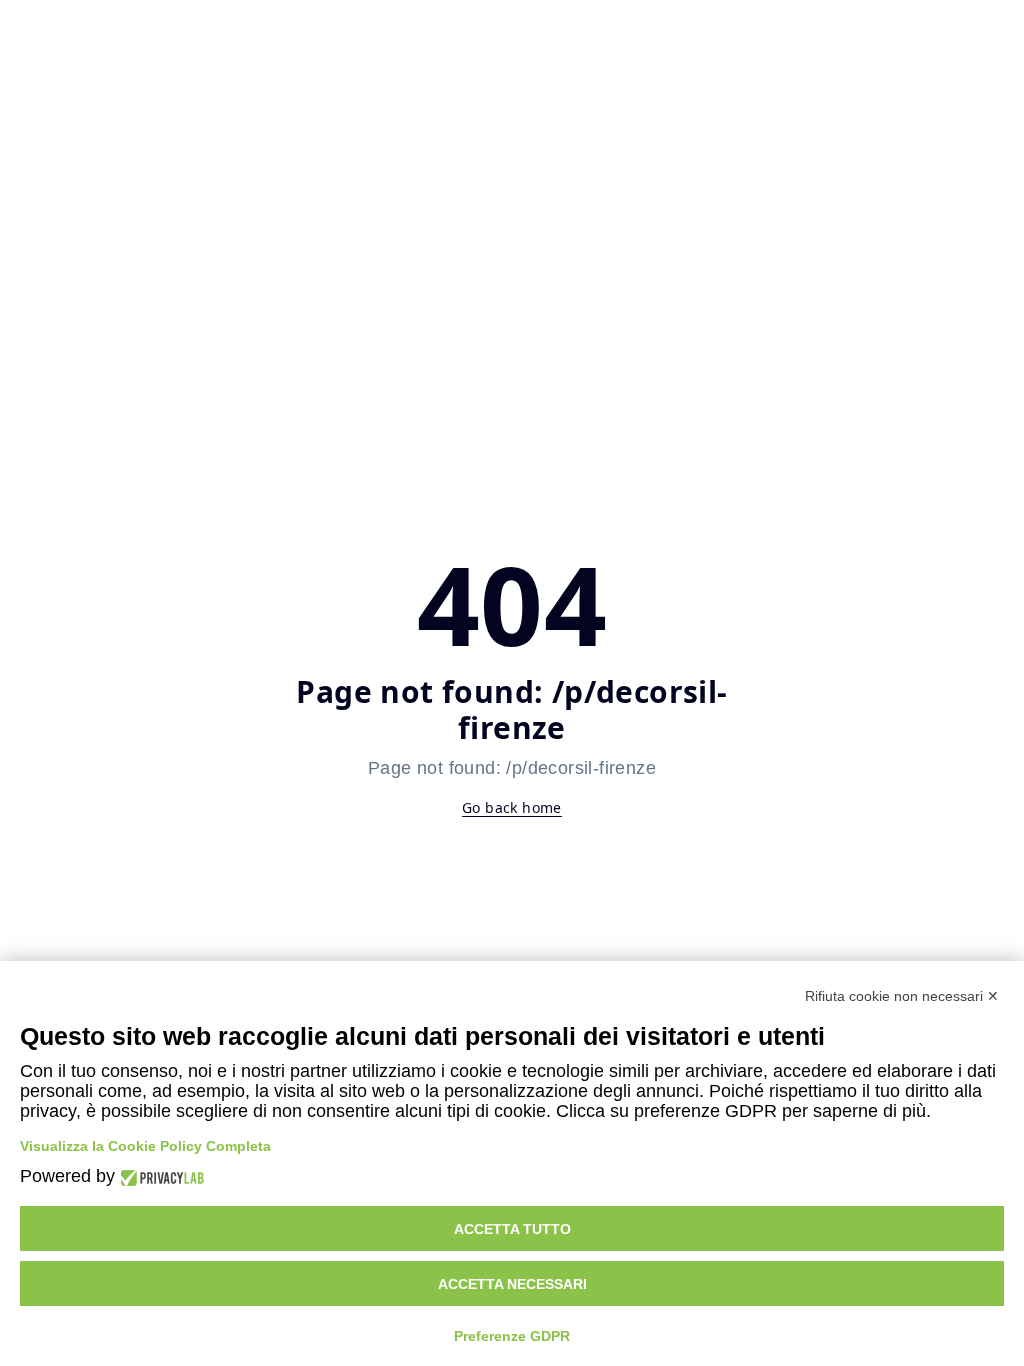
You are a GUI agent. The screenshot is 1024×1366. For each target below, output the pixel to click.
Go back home (512, 807)
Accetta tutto (512, 1229)
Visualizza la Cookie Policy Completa (145, 1146)
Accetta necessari (512, 1284)
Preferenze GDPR (512, 1336)
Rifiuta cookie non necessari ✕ (902, 996)
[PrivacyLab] (159, 1176)
